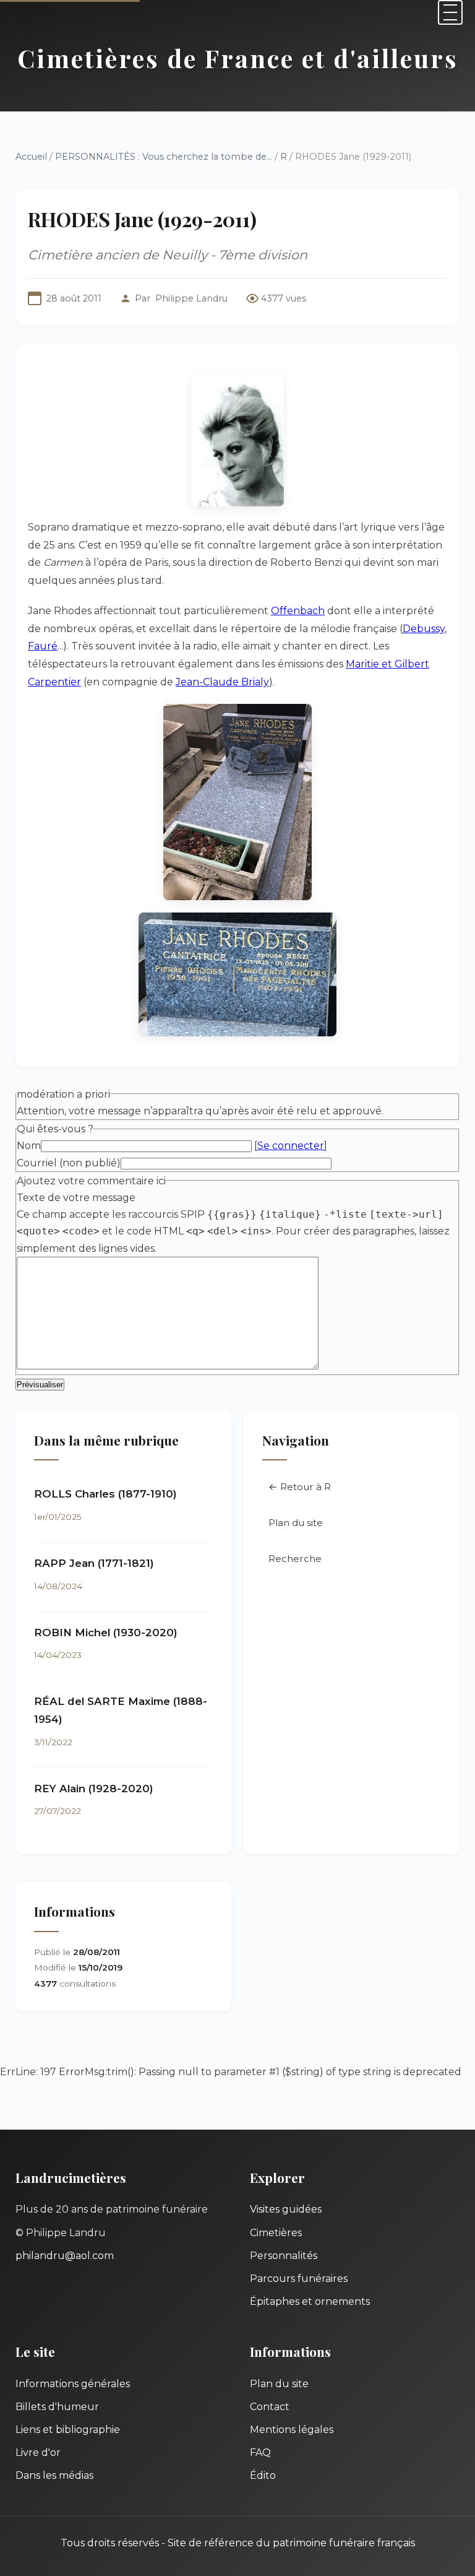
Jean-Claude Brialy (222, 682)
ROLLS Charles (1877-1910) (105, 1494)
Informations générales (73, 2384)
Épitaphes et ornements (310, 2301)
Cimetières (276, 2233)
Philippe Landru (191, 298)
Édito (263, 2475)
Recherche (295, 1559)
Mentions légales (292, 2430)
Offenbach (298, 611)
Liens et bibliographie (68, 2430)
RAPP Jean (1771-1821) (94, 1563)
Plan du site (296, 1523)
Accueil (31, 157)
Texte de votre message (76, 1198)
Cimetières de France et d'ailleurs (238, 58)
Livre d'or (38, 2452)
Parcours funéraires (299, 2279)
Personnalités (284, 2256)
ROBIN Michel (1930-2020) (106, 1633)
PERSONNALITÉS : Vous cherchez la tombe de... (164, 157)
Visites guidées (286, 2209)
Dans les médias (54, 2475)
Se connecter (291, 1146)
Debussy (424, 629)
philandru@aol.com (65, 2256)
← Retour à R (300, 1487)
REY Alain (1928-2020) (94, 1789)
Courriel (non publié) (69, 1163)
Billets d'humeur (57, 2407)
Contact (270, 2407)
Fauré (43, 646)
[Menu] (450, 12)
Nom (29, 1146)
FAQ (260, 2452)
